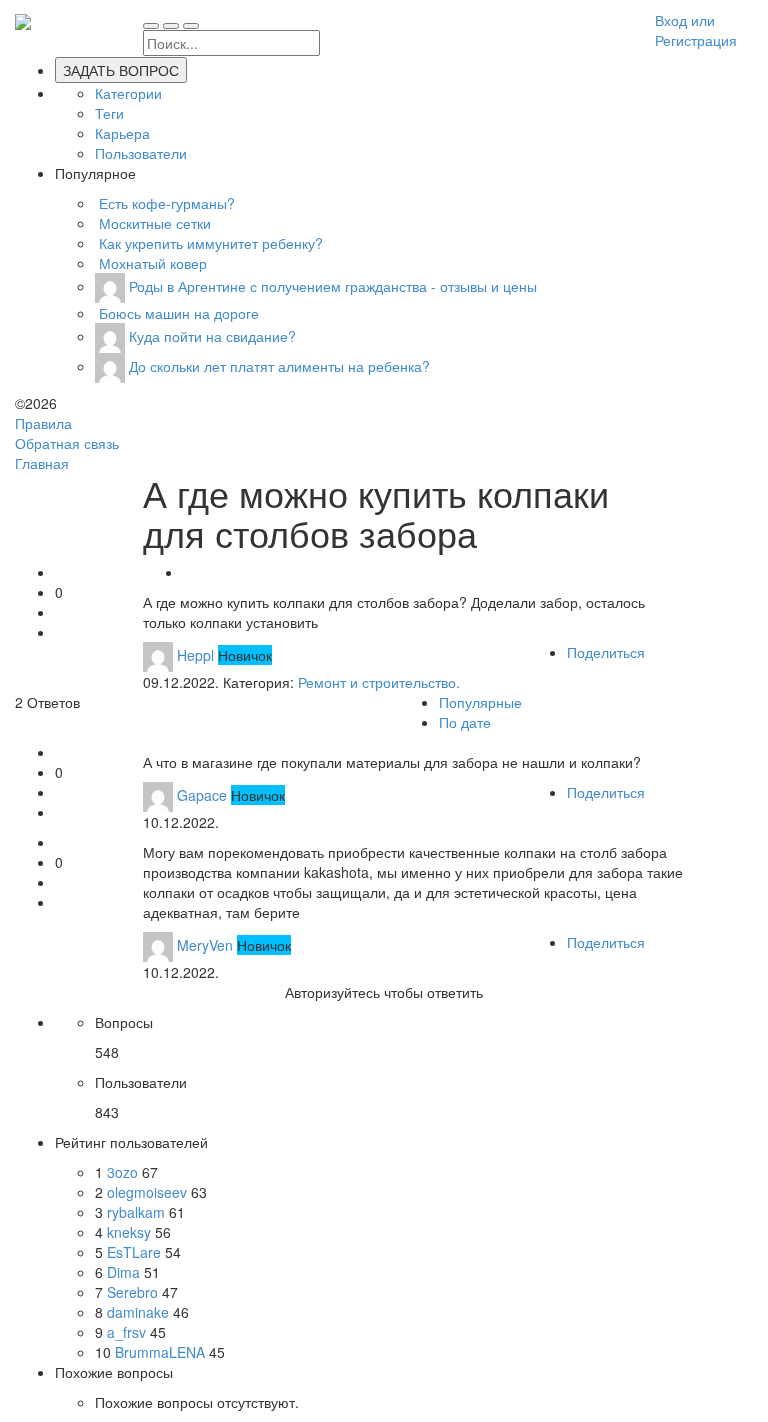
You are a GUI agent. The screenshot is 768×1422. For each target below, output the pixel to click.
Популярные (480, 702)
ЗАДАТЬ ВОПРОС (121, 70)
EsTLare (136, 1252)
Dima (125, 1272)
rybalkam (138, 1212)
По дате (465, 722)
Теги (109, 113)
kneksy (131, 1232)
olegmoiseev (149, 1192)
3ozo (124, 1172)
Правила (43, 423)
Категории (128, 93)
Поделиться (606, 652)
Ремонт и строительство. (379, 682)
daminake (140, 1312)
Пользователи (141, 153)
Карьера (122, 133)
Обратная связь (67, 443)
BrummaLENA (162, 1352)
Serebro (134, 1292)
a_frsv (128, 1332)
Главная (42, 463)
